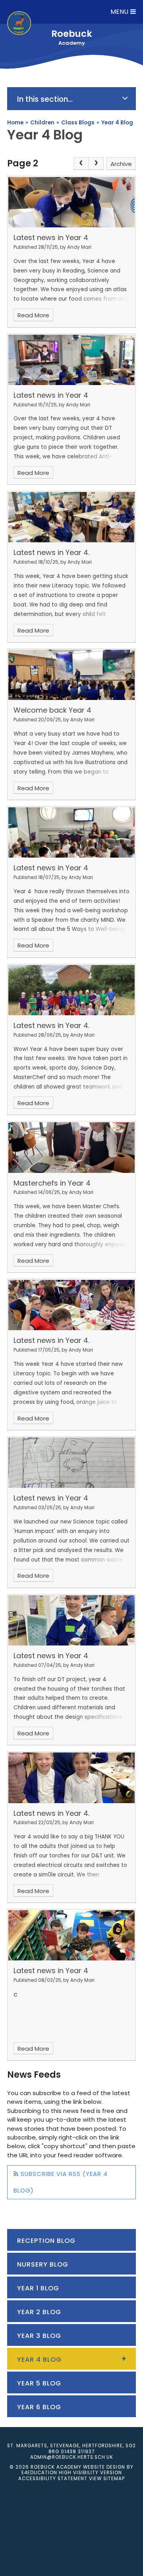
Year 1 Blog (38, 2288)
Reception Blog (46, 2241)
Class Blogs (78, 123)
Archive (121, 164)
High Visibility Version (90, 2473)
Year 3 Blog (39, 2336)
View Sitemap (107, 2479)
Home (15, 123)
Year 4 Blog (117, 123)
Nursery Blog (43, 2264)
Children (42, 123)
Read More (33, 315)
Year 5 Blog (39, 2383)
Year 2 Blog (39, 2312)
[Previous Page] (81, 163)
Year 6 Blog (39, 2407)
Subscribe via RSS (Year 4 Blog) (61, 2182)
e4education (39, 2473)
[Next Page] (96, 163)
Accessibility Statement (53, 2479)
